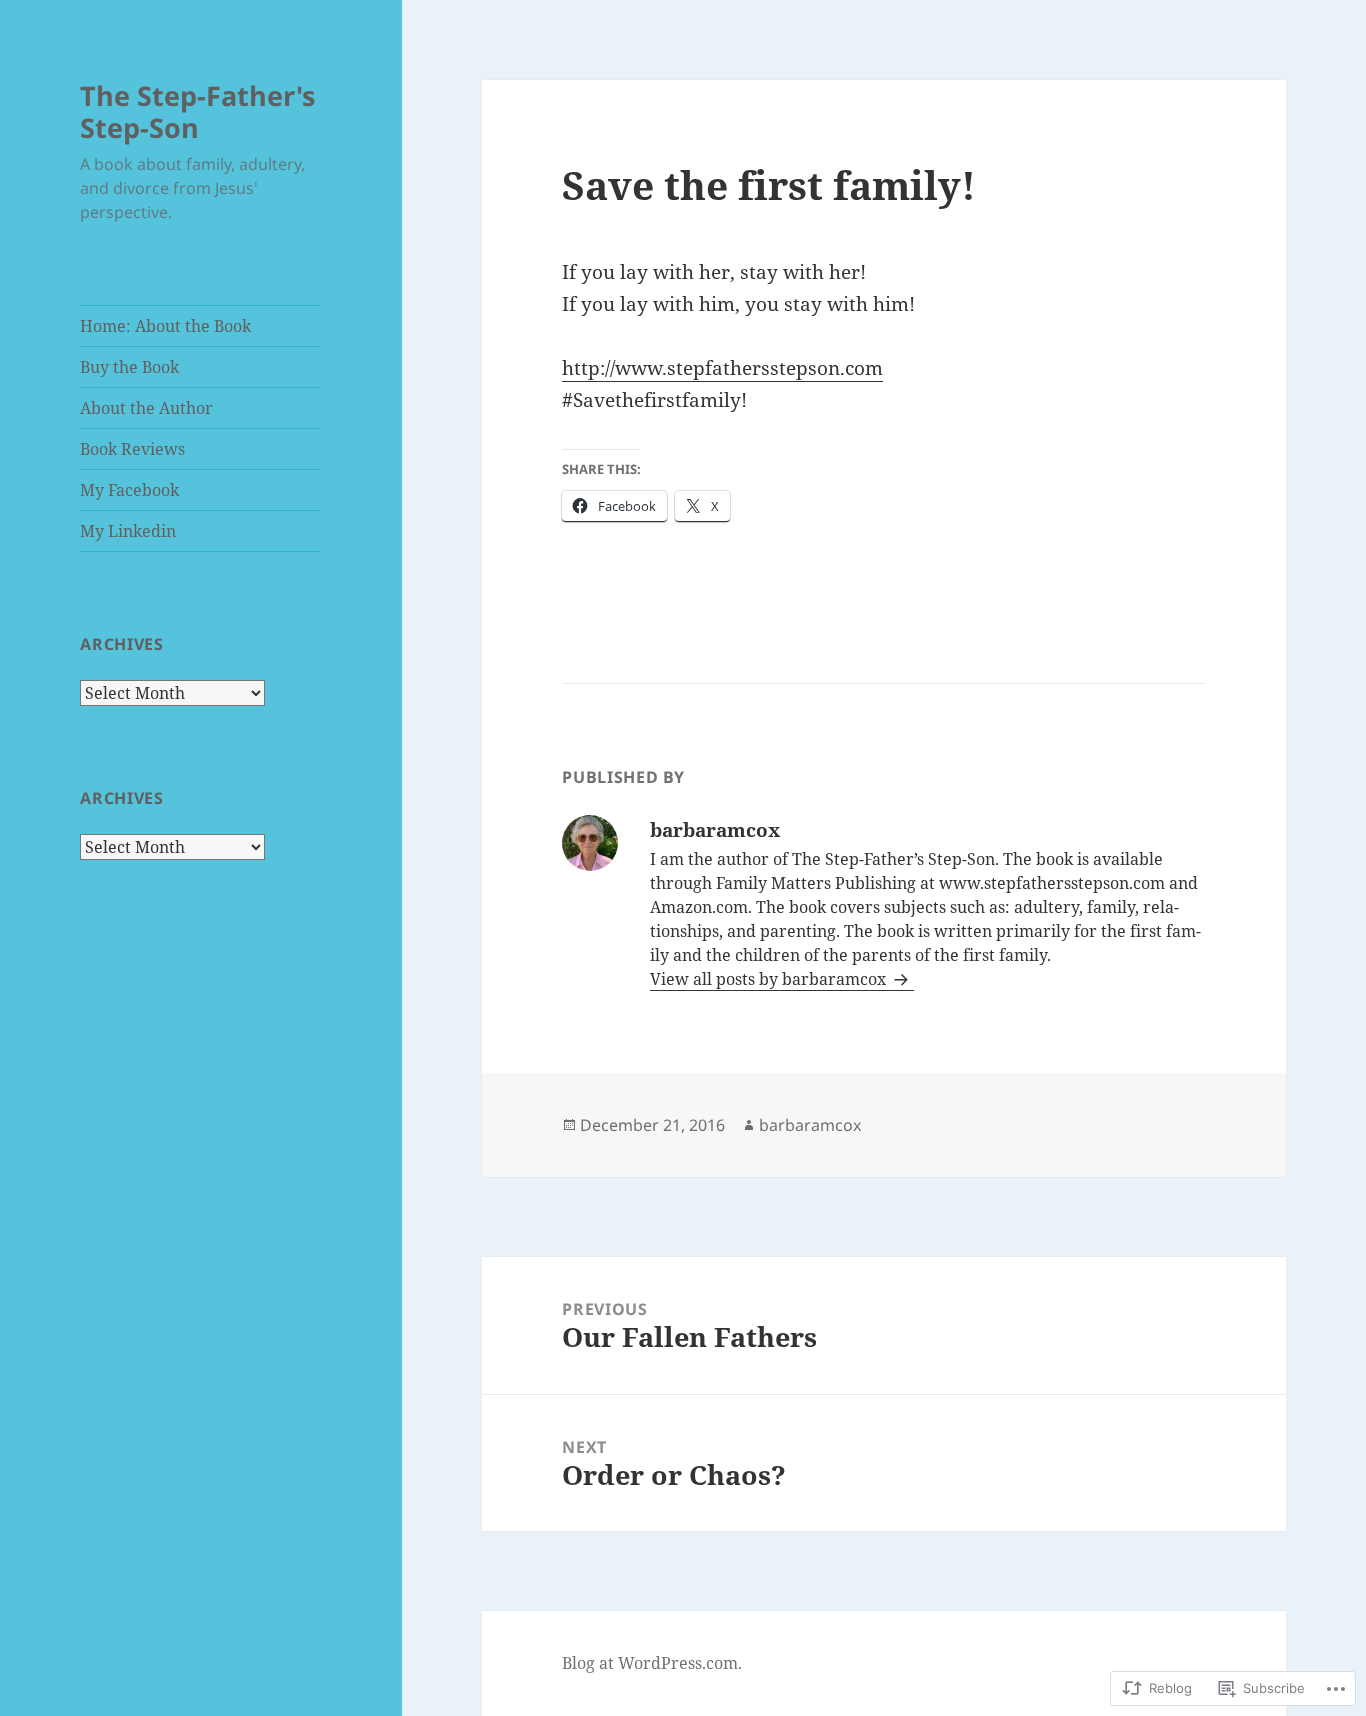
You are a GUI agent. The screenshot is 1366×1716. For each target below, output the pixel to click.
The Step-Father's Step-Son (197, 111)
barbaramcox (810, 1125)
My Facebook (129, 490)
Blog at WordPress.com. (652, 1663)
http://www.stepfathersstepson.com (722, 368)
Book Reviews (132, 449)
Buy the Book (129, 367)
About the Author (146, 408)
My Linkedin (128, 531)
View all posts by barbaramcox (770, 979)
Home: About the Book (165, 326)
